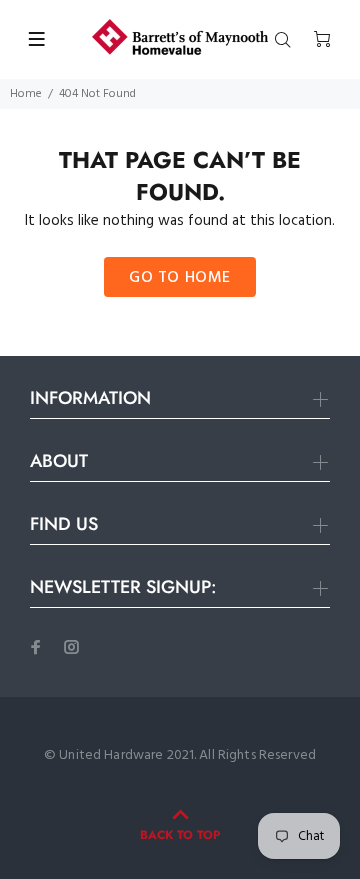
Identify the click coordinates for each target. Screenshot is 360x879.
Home (26, 94)
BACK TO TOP (180, 835)
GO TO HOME (180, 278)
